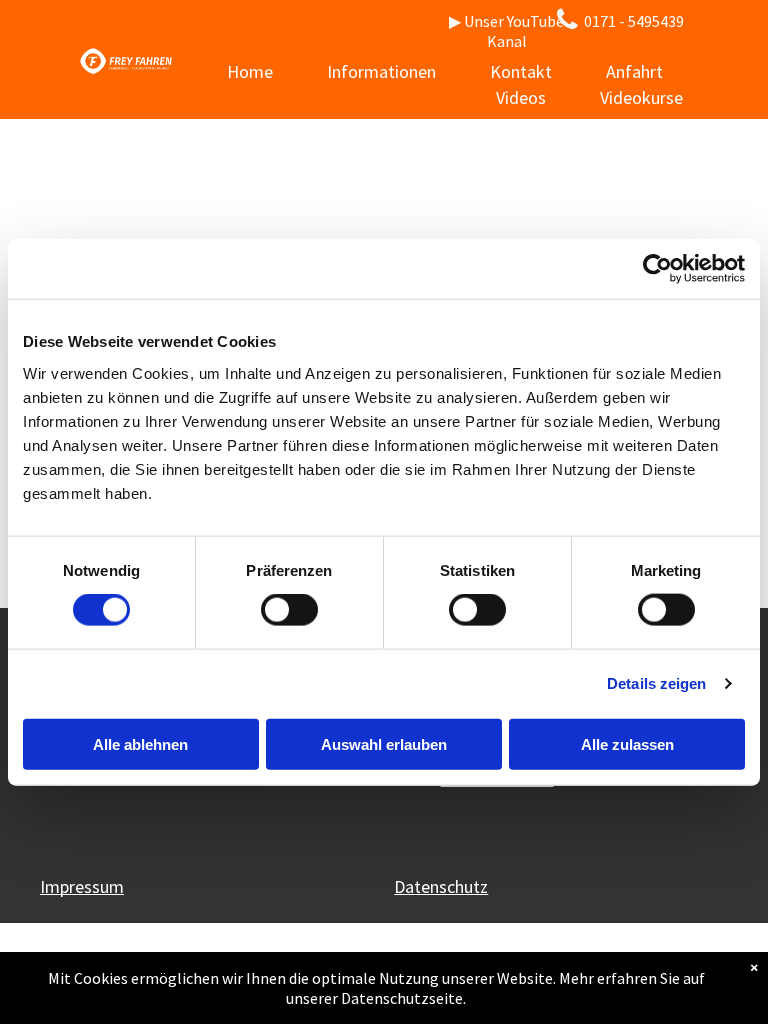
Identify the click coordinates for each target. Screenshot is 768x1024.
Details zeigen (656, 683)
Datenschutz (441, 886)
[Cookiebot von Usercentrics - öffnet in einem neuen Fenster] (657, 269)
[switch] (289, 610)
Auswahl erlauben (384, 743)
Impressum (82, 886)
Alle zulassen (627, 743)
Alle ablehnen (140, 743)
